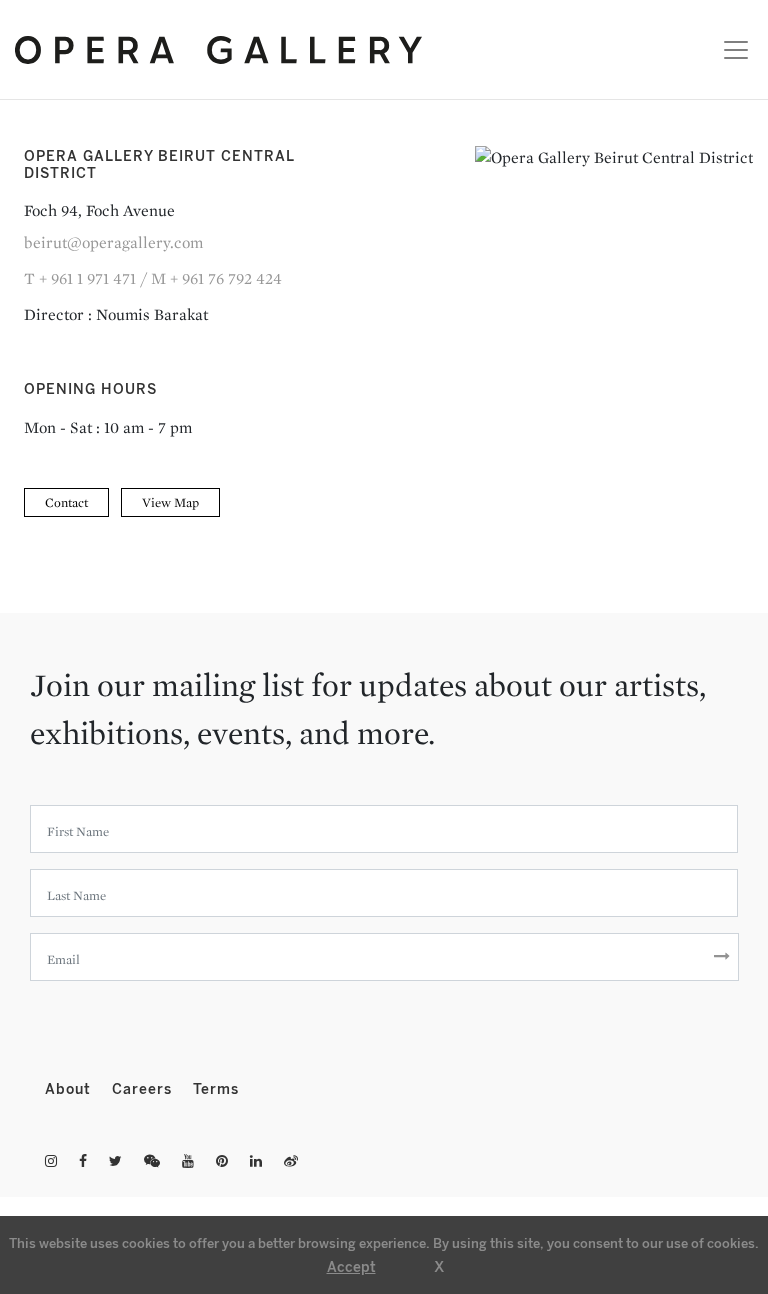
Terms (216, 1089)
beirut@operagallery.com (113, 242)
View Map (170, 502)
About (70, 1089)
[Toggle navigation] (730, 50)
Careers (144, 1089)
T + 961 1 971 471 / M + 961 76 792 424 (153, 278)
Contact (66, 502)
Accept (351, 1267)
